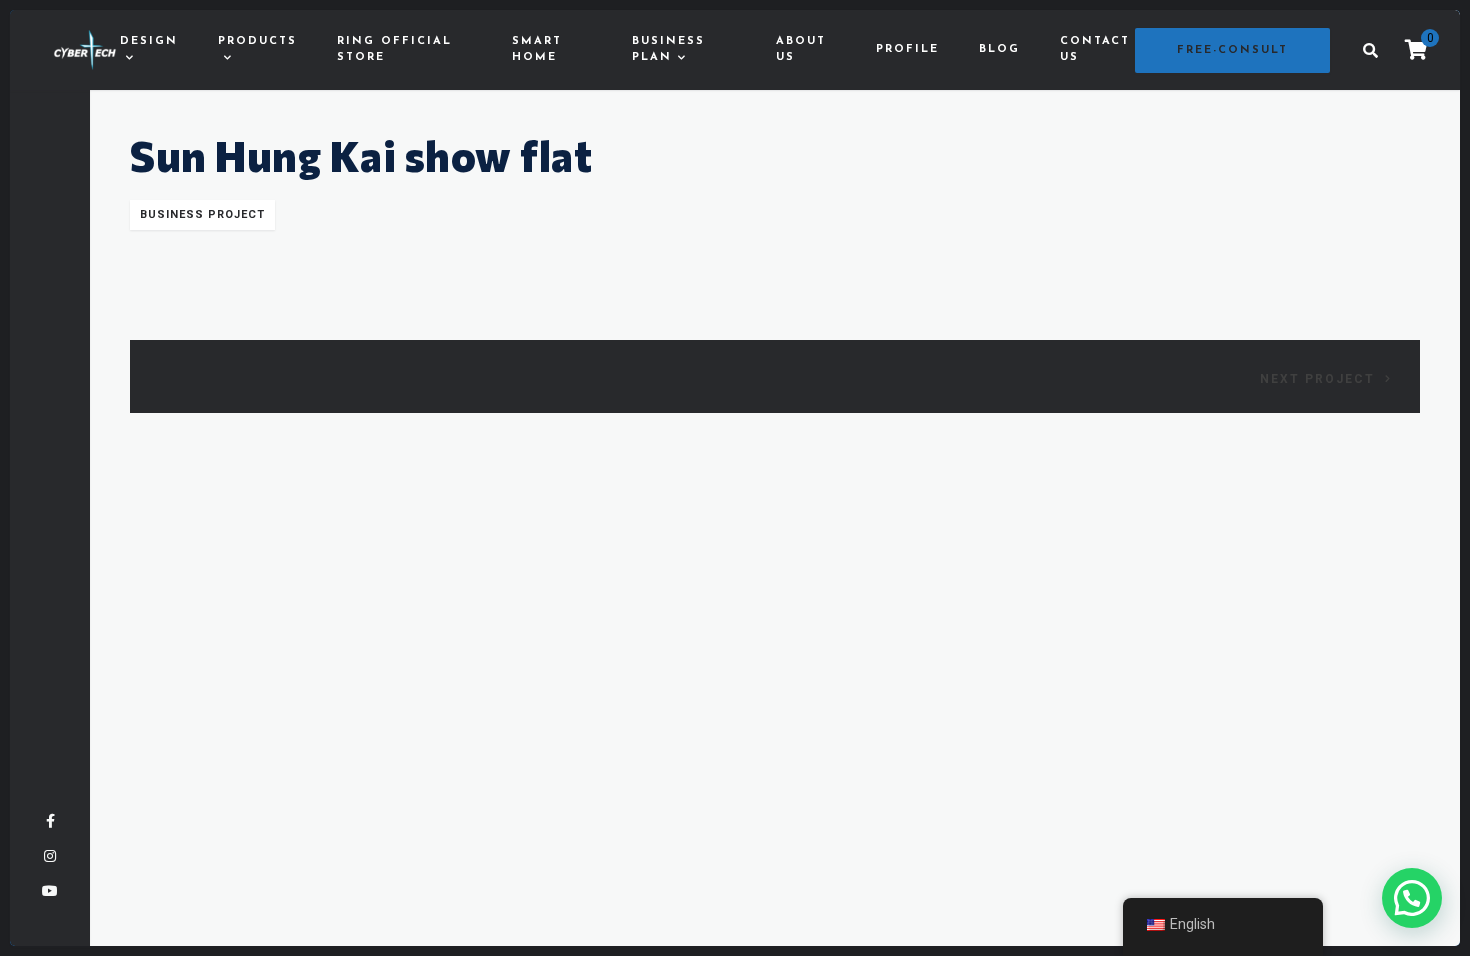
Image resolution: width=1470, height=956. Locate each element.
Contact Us (1095, 50)
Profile (907, 49)
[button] (1412, 898)
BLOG (999, 49)
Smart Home (537, 50)
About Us (801, 50)
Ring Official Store (394, 50)
